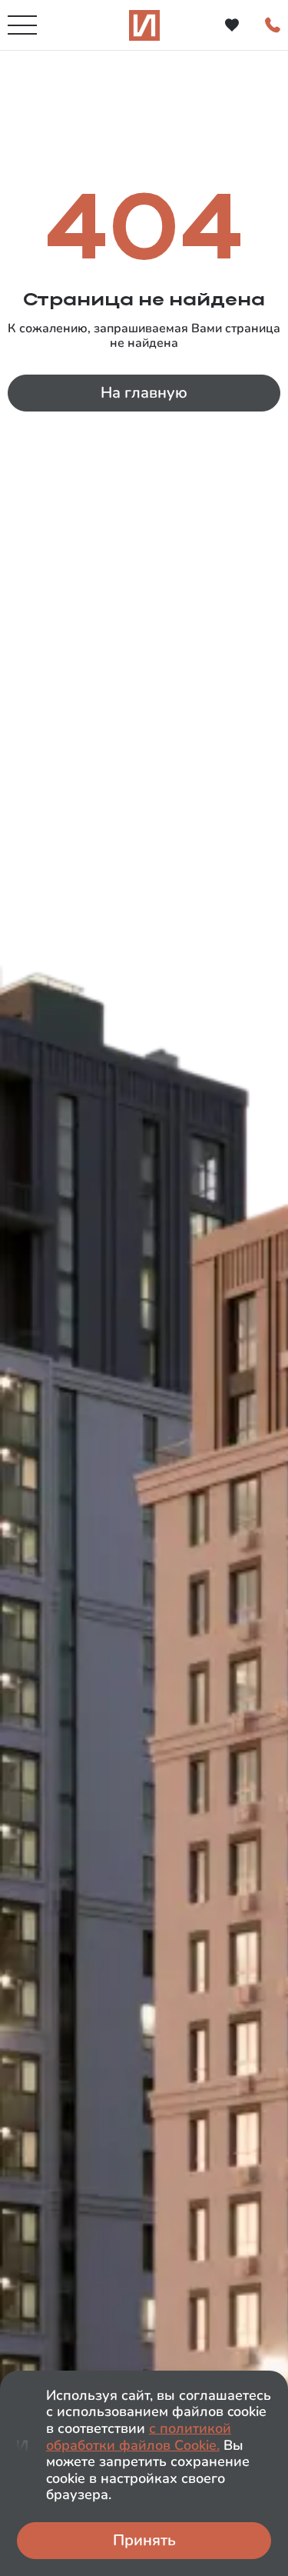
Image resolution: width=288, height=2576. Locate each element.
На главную (144, 393)
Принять (144, 2540)
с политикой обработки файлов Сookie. (139, 2437)
